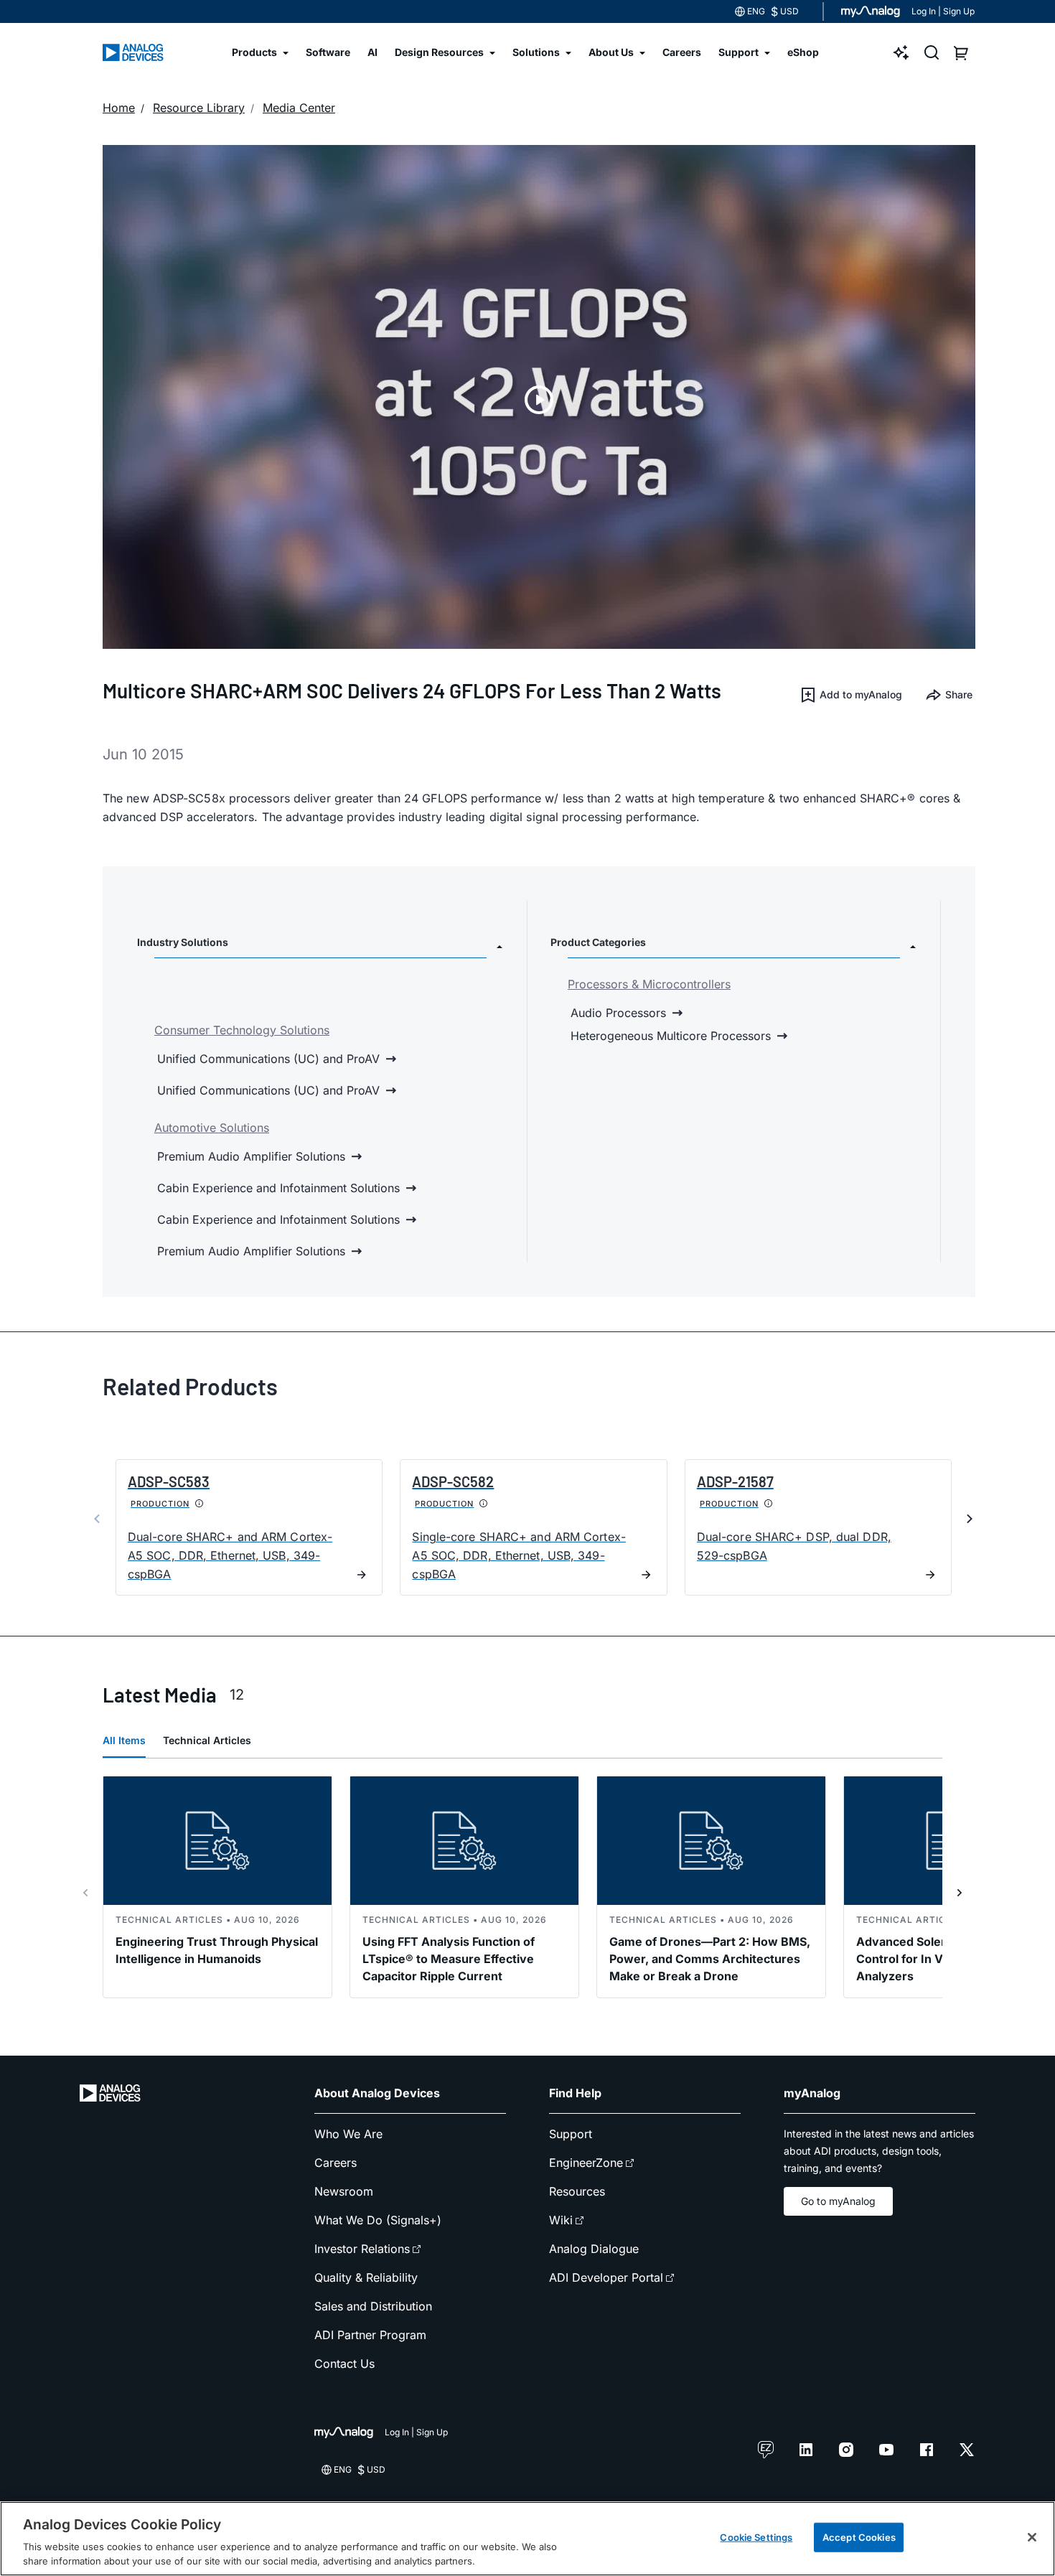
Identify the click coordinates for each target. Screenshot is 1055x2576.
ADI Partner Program (370, 2335)
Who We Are (348, 2134)
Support (571, 2134)
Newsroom (344, 2191)
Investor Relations (362, 2249)
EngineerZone (586, 2163)
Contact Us (344, 2364)
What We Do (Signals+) (378, 2220)
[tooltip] (200, 1504)
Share (959, 694)
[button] (851, 695)
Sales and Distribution (373, 2306)
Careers (336, 2163)
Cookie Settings (756, 2537)
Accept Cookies (859, 2537)
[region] (527, 2539)
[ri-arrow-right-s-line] (960, 1893)
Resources (577, 2191)
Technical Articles (207, 1740)
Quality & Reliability (366, 2277)
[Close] (1032, 2537)
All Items (124, 1740)
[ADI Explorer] (901, 52)
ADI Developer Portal (606, 2277)
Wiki (561, 2220)
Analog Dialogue (594, 2249)
